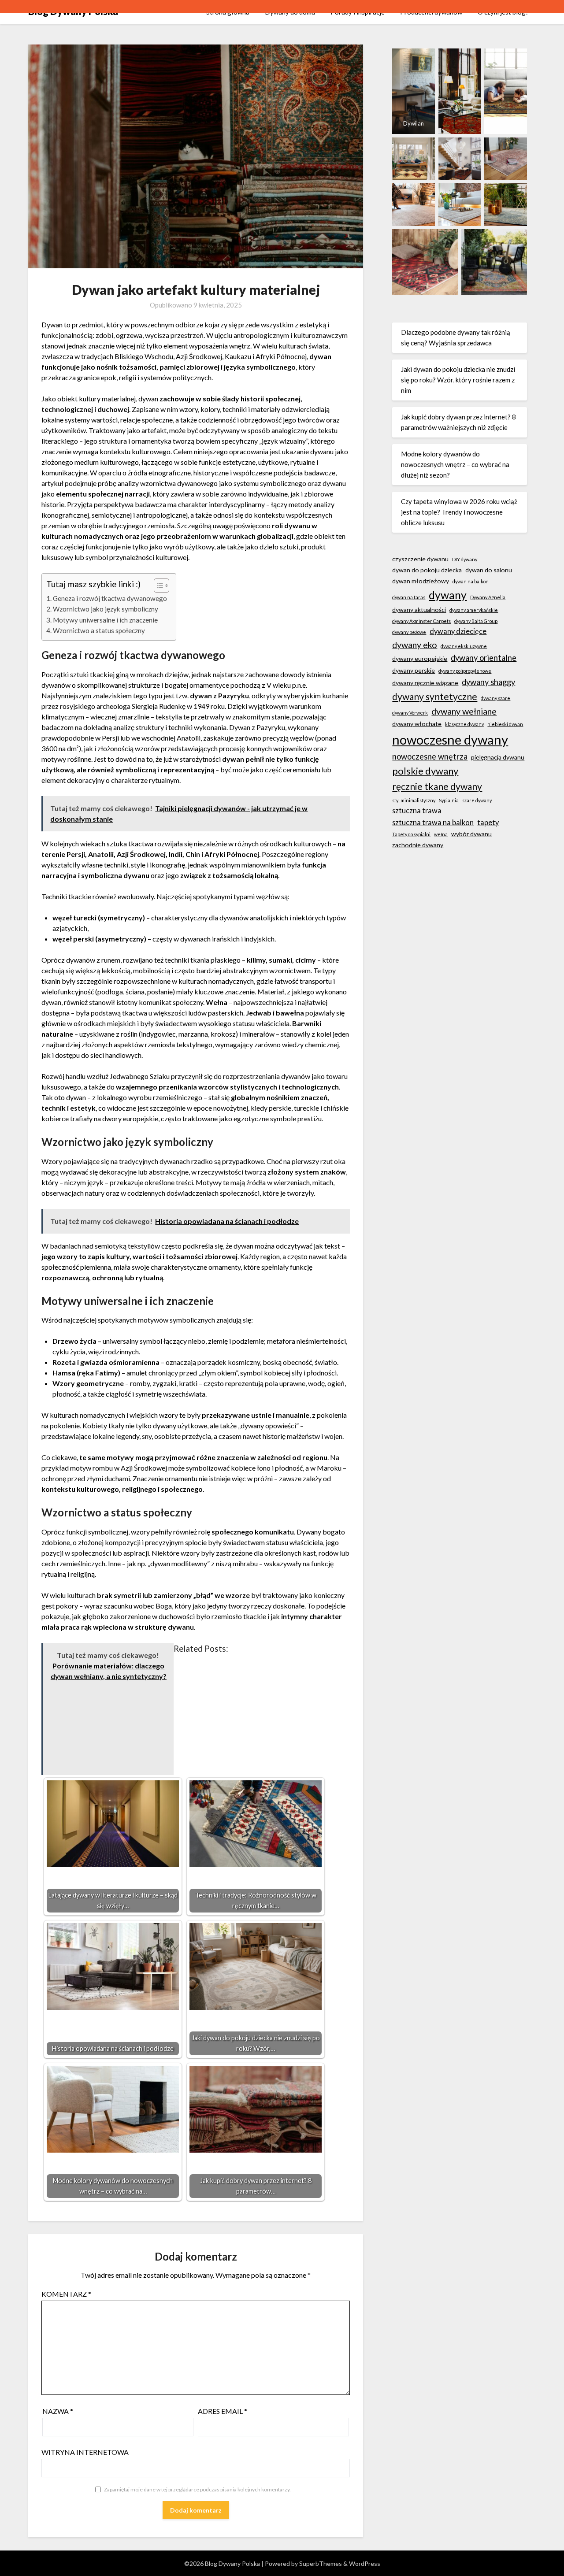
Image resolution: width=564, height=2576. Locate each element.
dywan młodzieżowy (421, 581)
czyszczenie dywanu (420, 559)
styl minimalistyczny (414, 800)
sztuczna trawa (417, 810)
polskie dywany (425, 771)
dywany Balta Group (476, 621)
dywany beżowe (409, 632)
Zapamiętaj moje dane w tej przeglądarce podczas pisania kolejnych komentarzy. (197, 2489)
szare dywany (477, 800)
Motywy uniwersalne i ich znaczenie (105, 620)
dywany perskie (414, 670)
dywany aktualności (419, 610)
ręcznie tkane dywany (437, 786)
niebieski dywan (505, 724)
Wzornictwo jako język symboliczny (106, 609)
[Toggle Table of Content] (157, 586)
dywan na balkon (471, 581)
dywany (448, 595)
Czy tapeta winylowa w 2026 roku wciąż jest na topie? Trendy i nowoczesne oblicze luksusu (459, 512)
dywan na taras (409, 597)
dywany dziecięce (458, 631)
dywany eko (415, 645)
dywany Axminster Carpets (421, 621)
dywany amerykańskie (474, 610)
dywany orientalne (484, 658)
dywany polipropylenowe (465, 671)
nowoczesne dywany (450, 739)
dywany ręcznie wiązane (425, 683)
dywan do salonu (489, 570)
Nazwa (58, 2411)
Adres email (223, 2411)
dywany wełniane (464, 711)
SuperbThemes (321, 2563)
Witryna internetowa (85, 2452)
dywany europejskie (420, 658)
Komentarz (66, 2294)
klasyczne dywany (464, 724)
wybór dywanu (471, 834)
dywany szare (495, 698)
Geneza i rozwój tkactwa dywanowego (110, 598)
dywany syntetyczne (435, 697)
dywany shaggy (488, 682)
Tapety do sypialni (411, 834)
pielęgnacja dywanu (498, 757)
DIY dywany (465, 559)
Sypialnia (449, 800)
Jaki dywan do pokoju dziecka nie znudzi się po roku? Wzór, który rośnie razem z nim (458, 380)
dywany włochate (417, 724)
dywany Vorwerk (410, 713)
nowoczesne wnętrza (430, 756)
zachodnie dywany (418, 845)
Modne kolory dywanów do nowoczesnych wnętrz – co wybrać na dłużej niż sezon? (455, 465)
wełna (441, 834)
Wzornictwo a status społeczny (99, 630)
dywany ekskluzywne (464, 646)
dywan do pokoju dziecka (427, 570)
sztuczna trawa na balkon (433, 822)
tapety (488, 822)
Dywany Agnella (488, 597)
